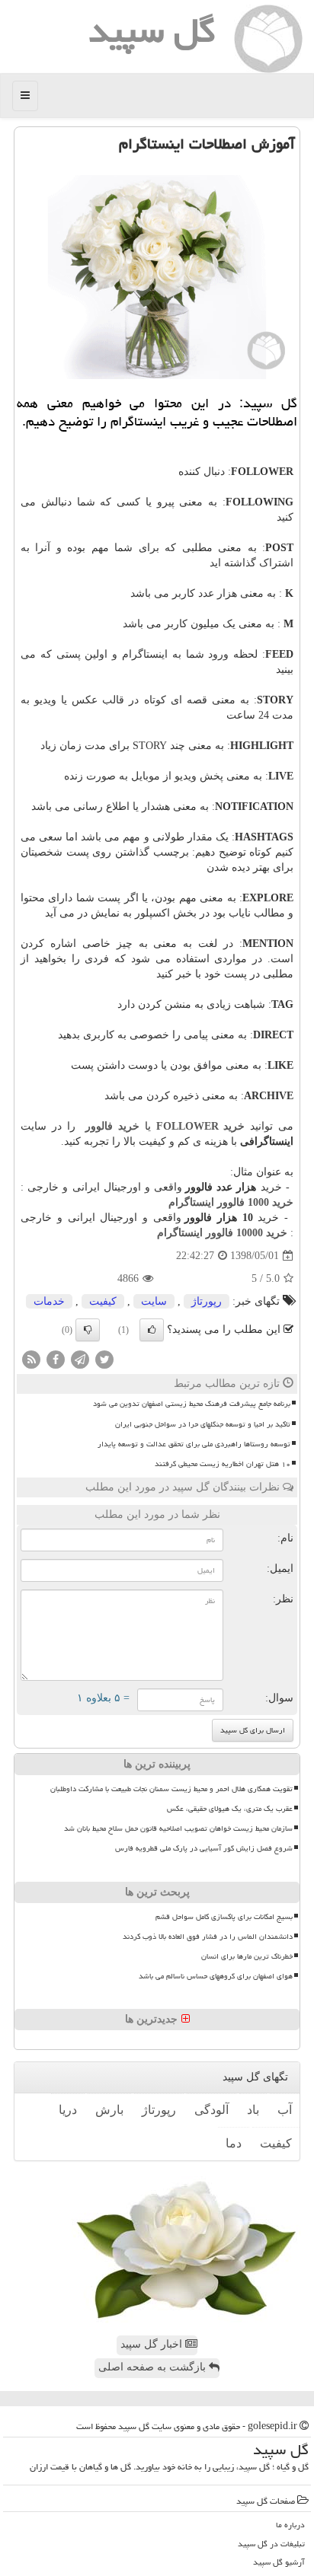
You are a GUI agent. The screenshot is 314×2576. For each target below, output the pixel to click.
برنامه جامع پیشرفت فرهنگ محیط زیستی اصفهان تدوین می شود (192, 1404)
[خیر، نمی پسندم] (88, 1330)
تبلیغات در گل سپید (271, 2544)
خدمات (49, 1301)
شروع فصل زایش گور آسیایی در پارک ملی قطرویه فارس (204, 1848)
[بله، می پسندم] (152, 1330)
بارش (109, 2110)
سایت (154, 1301)
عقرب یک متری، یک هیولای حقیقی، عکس (230, 1809)
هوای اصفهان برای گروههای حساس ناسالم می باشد (216, 1976)
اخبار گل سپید (153, 2344)
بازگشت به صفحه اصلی (154, 2367)
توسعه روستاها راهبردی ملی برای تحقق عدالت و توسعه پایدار (194, 1444)
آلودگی (211, 2110)
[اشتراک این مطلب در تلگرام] (80, 1359)
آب (285, 2110)
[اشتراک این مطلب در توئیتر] (104, 1359)
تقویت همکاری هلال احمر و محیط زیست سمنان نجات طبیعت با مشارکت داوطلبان (171, 1789)
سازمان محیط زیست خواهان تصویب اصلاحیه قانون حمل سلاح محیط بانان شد (178, 1828)
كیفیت (103, 1301)
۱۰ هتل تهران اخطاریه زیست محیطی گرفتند (223, 1464)
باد (253, 2110)
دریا (68, 2110)
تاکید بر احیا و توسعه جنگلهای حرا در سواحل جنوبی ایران (203, 1424)
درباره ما (290, 2525)
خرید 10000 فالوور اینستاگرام (222, 1233)
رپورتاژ (207, 1301)
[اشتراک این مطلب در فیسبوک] (56, 1359)
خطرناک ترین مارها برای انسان (247, 1956)
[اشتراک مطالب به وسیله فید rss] (31, 1359)
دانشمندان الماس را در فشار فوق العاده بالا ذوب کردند (208, 1937)
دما (234, 2143)
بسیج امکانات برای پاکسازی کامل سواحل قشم (224, 1917)
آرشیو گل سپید (279, 2562)
